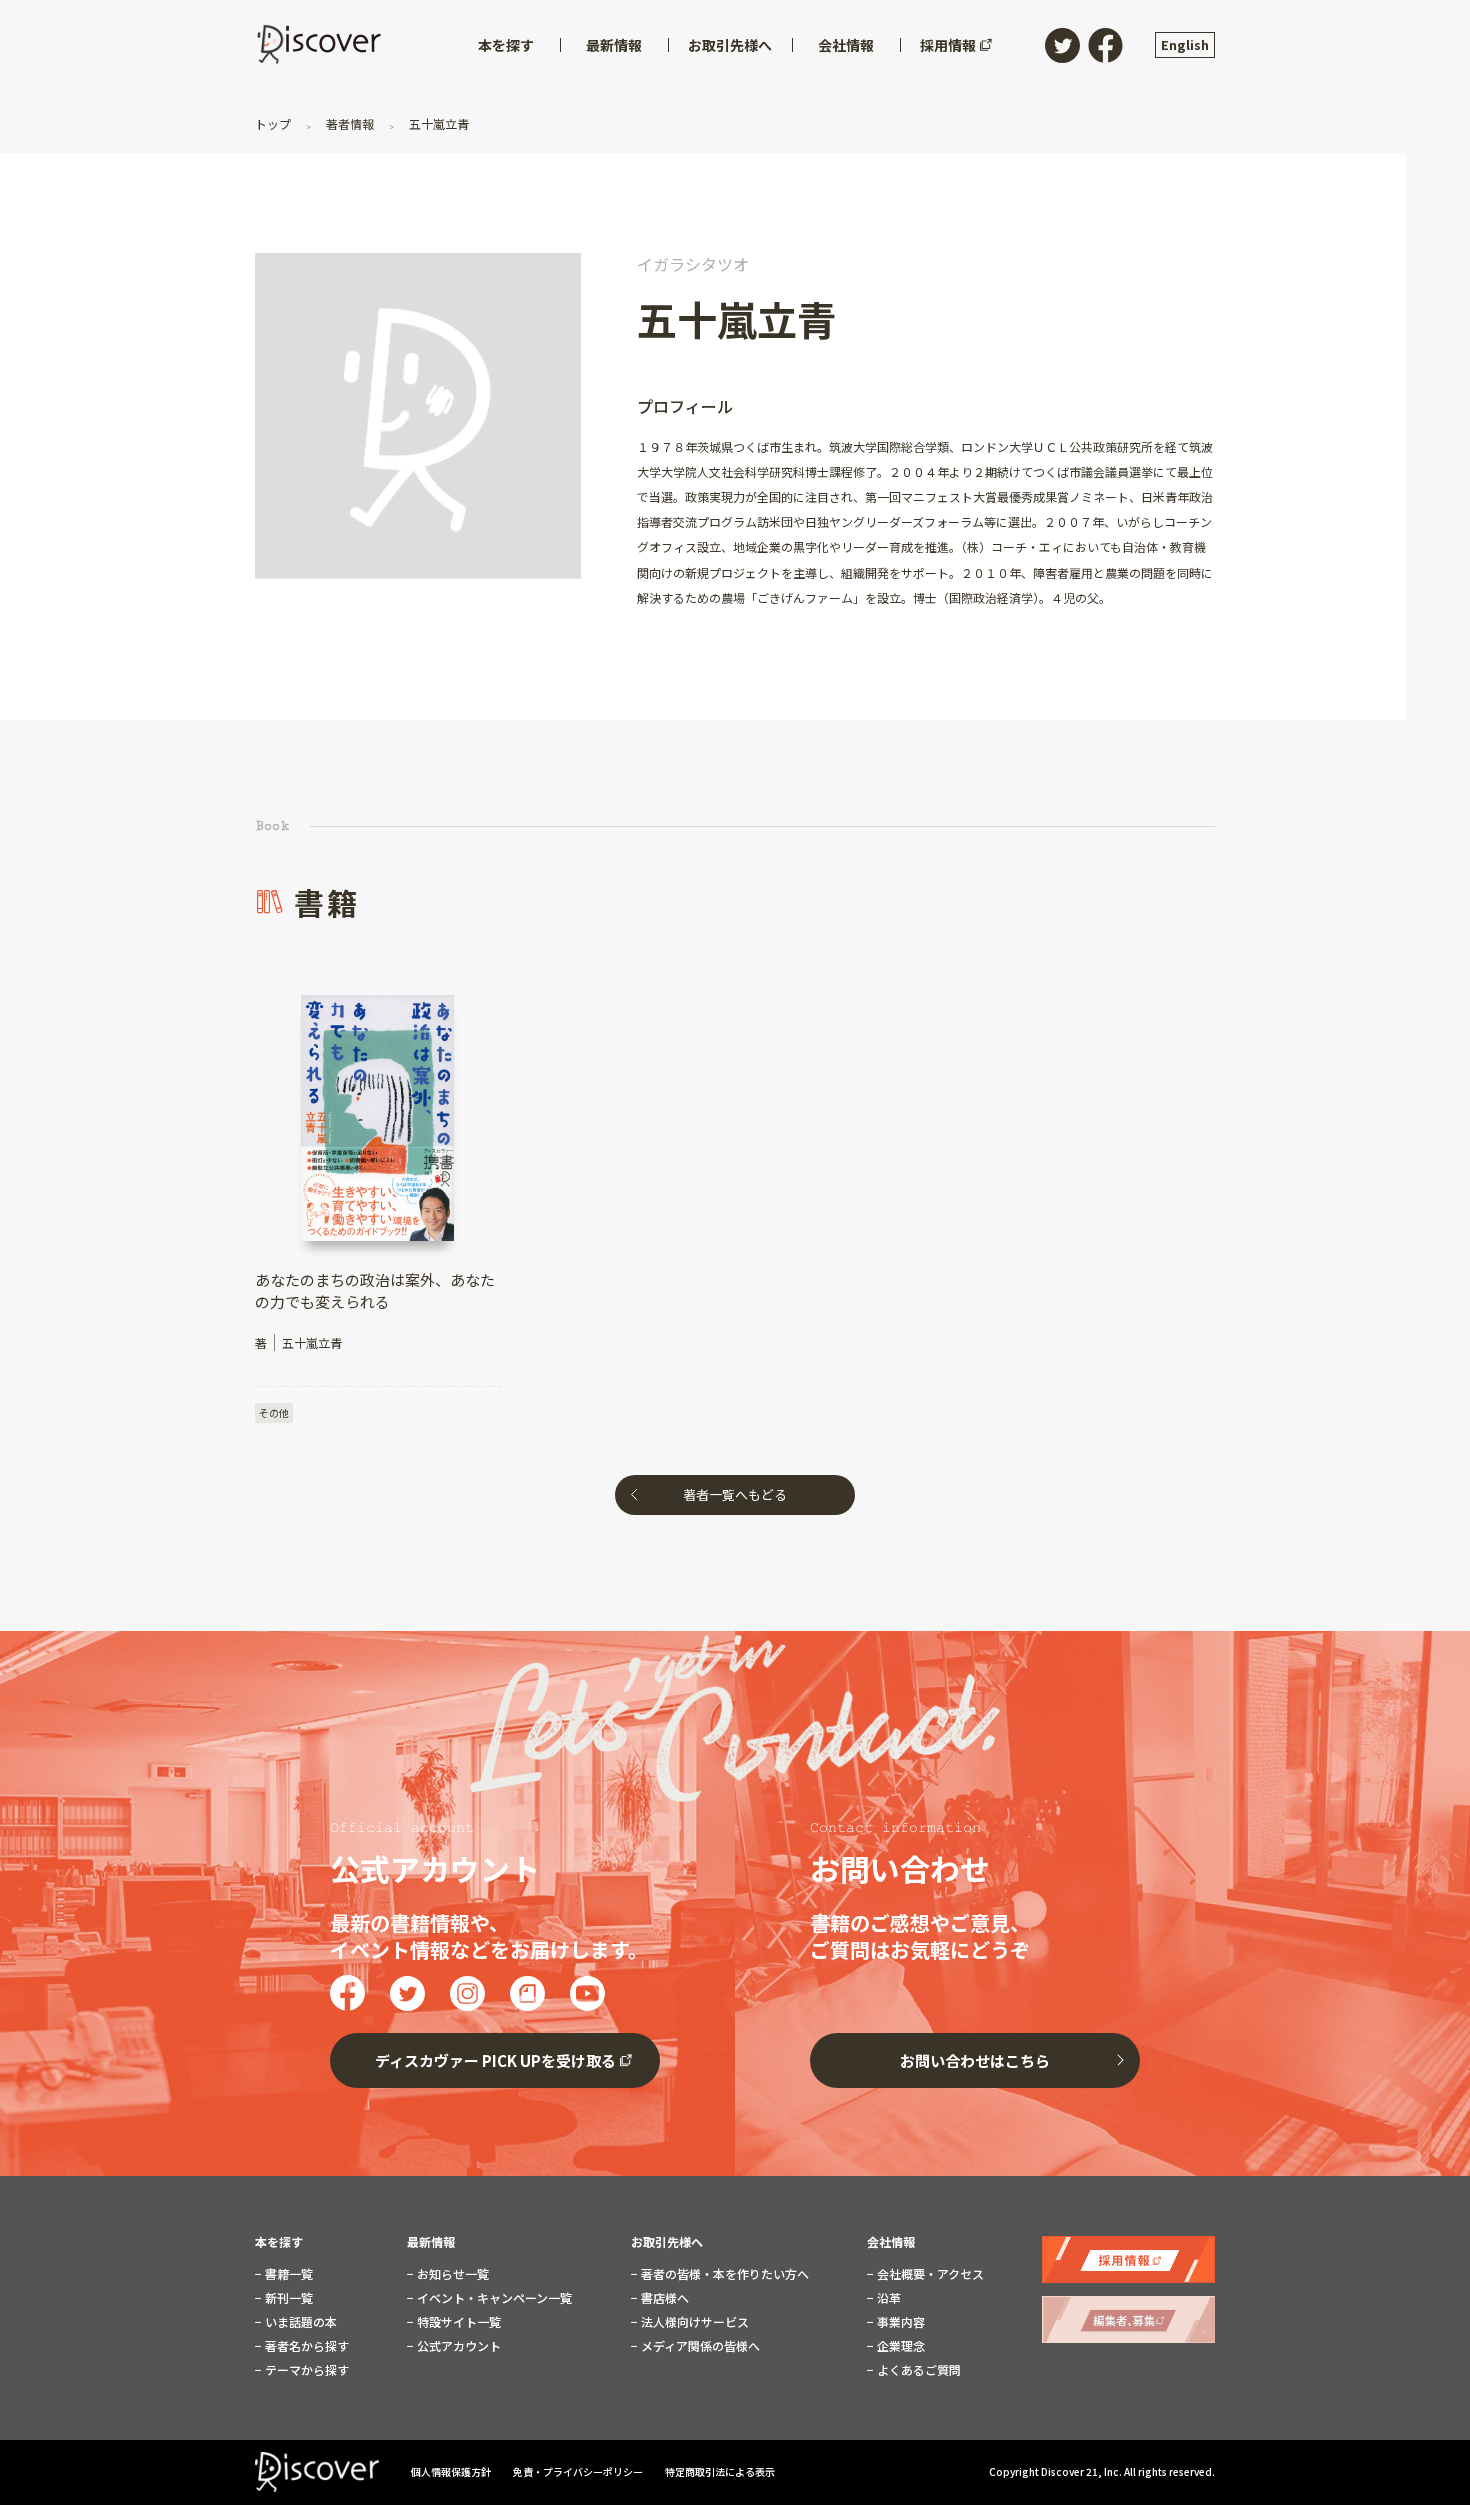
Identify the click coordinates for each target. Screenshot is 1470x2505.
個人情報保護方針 (452, 2471)
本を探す (279, 2242)
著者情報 (350, 123)
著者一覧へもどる (735, 1494)
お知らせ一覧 (451, 2274)
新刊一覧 (287, 2298)
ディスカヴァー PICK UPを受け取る (495, 2060)
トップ (274, 123)
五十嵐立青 (437, 123)
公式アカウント (457, 2346)
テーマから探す (305, 2370)
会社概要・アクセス (929, 2274)
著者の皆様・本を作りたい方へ (723, 2274)
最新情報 (431, 2242)
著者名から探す (305, 2346)
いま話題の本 (299, 2322)
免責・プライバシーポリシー (579, 2471)
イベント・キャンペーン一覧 (493, 2298)
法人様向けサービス (693, 2322)
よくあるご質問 (917, 2370)
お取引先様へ (667, 2242)
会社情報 (891, 2242)
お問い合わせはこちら (975, 2060)
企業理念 (899, 2346)
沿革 (887, 2298)
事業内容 (899, 2322)
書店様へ (663, 2298)
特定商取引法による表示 (720, 2471)
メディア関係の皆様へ (699, 2346)
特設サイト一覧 (457, 2322)
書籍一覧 (287, 2274)
